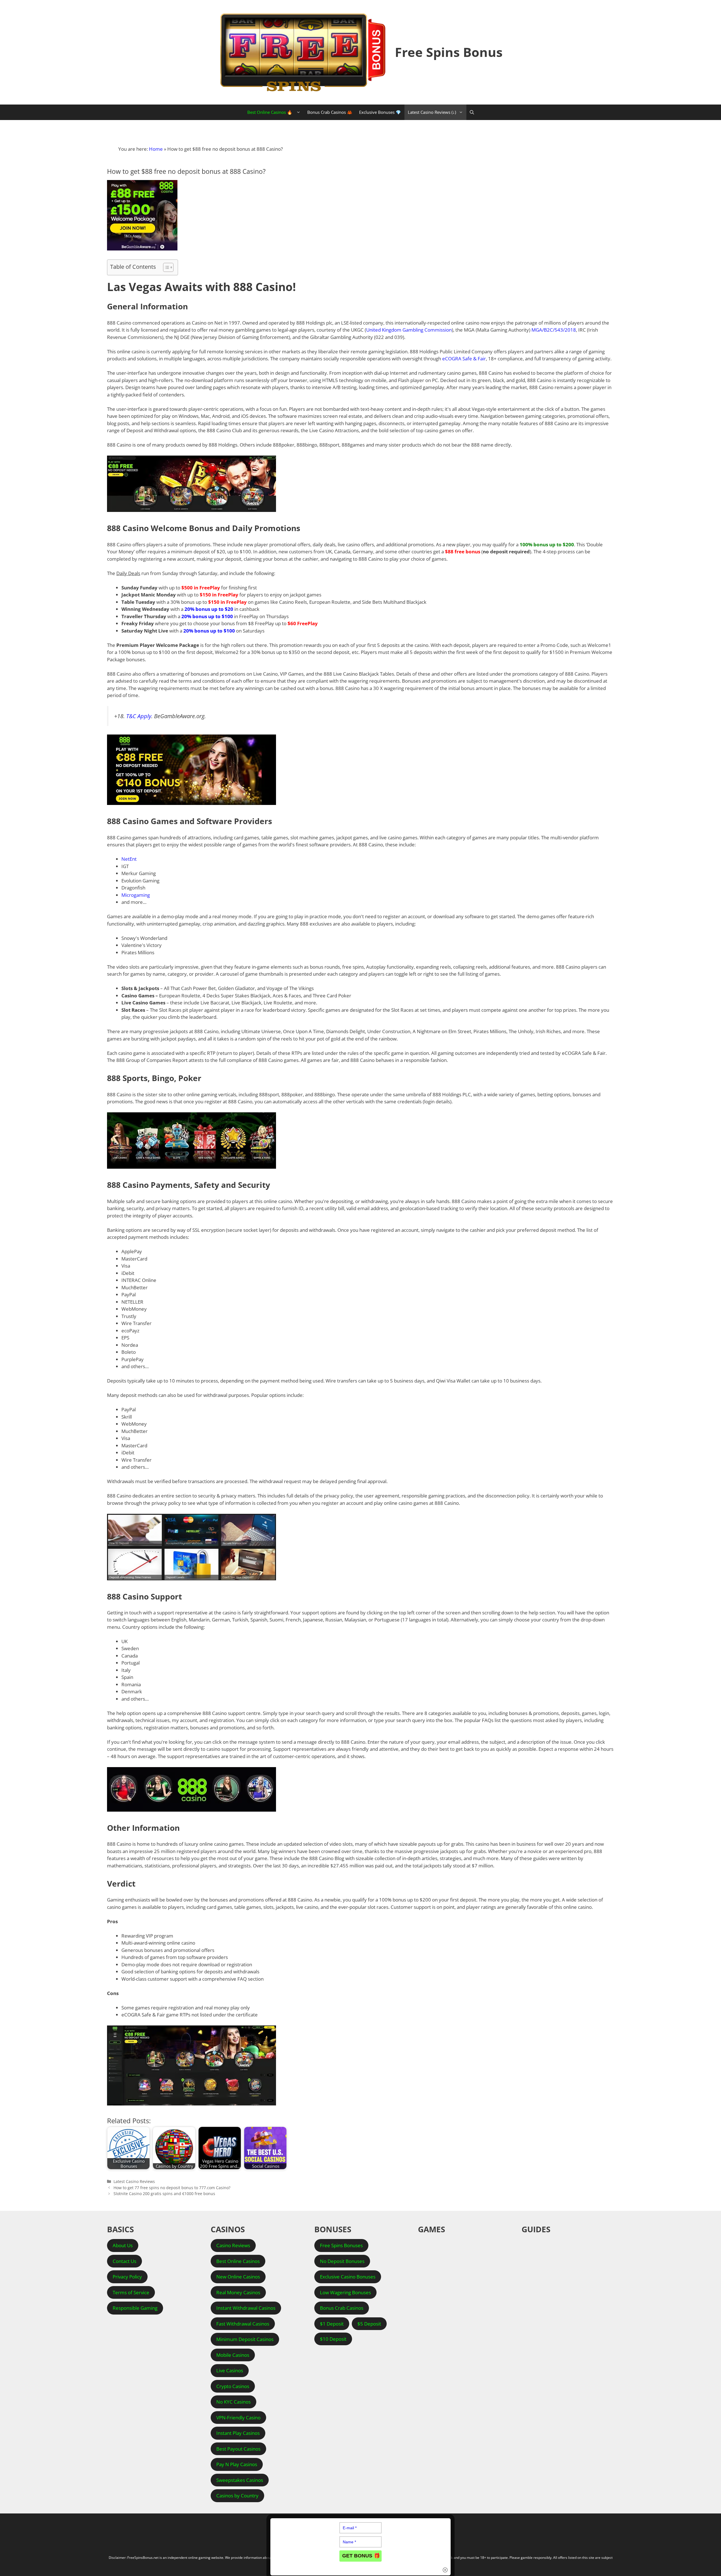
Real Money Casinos (238, 2292)
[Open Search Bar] (472, 112)
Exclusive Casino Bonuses (348, 2277)
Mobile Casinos (233, 2355)
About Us (123, 2245)
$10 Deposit (333, 2339)
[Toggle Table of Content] (165, 267)
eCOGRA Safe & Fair (464, 359)
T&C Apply (139, 716)
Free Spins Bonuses (341, 2245)
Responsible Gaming (135, 2308)
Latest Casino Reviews (134, 2181)
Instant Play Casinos (238, 2433)
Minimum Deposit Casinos (245, 2339)
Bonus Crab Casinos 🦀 (330, 112)
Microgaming (136, 895)
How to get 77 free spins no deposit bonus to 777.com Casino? (172, 2188)
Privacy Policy (127, 2277)
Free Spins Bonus (449, 52)
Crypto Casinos (233, 2386)
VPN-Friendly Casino (238, 2418)
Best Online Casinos (238, 2261)
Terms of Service (131, 2292)
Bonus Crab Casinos (342, 2308)
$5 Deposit (369, 2324)
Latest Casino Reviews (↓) (432, 112)
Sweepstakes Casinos (240, 2480)
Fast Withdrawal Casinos (243, 2324)
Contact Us (124, 2261)
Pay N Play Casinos (237, 2464)
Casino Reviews (233, 2245)
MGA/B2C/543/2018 (554, 330)
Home (156, 149)
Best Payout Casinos (238, 2449)
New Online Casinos (238, 2277)
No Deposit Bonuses (342, 2261)
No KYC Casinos (233, 2402)
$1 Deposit (332, 2324)
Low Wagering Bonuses (345, 2292)
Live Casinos (230, 2370)
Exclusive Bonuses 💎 (380, 112)
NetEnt (129, 859)
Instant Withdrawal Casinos (246, 2308)
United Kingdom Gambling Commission (409, 330)
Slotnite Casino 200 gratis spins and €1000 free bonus (164, 2194)
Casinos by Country (237, 2496)
